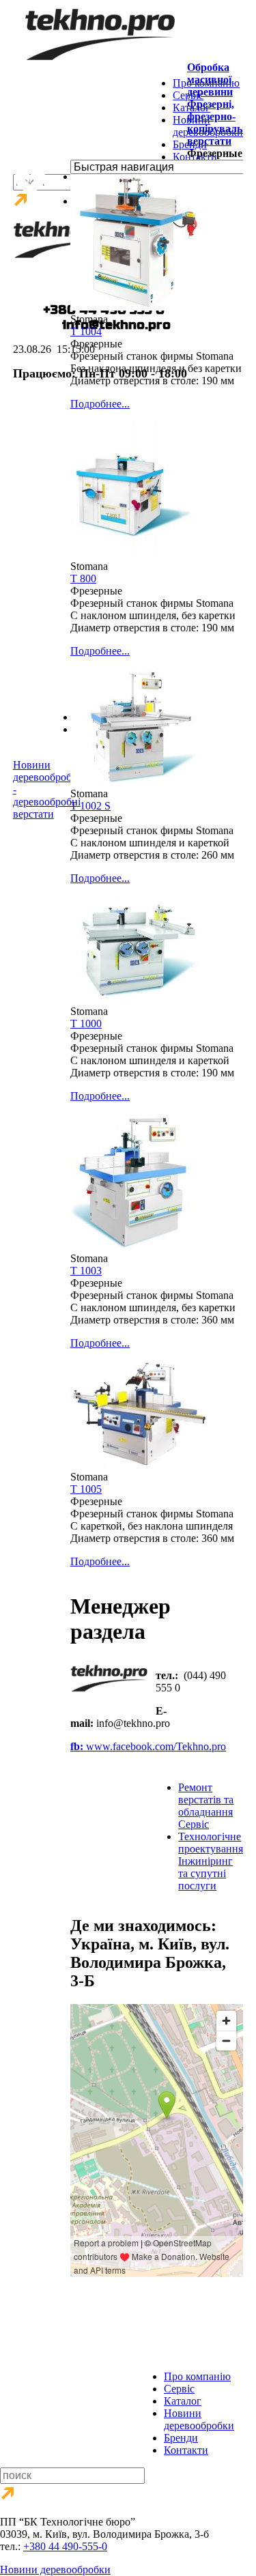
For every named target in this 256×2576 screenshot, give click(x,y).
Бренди (190, 144)
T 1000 (86, 1024)
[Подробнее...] (139, 307)
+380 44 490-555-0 (65, 2546)
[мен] (111, 1709)
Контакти (195, 157)
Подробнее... (100, 404)
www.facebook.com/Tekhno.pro (148, 1746)
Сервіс (188, 95)
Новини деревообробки (208, 126)
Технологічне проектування (211, 1861)
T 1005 (86, 1489)
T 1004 (86, 331)
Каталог (191, 108)
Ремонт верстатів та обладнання (206, 1806)
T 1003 (86, 1271)
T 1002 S (90, 806)
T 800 (83, 578)
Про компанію (206, 83)
